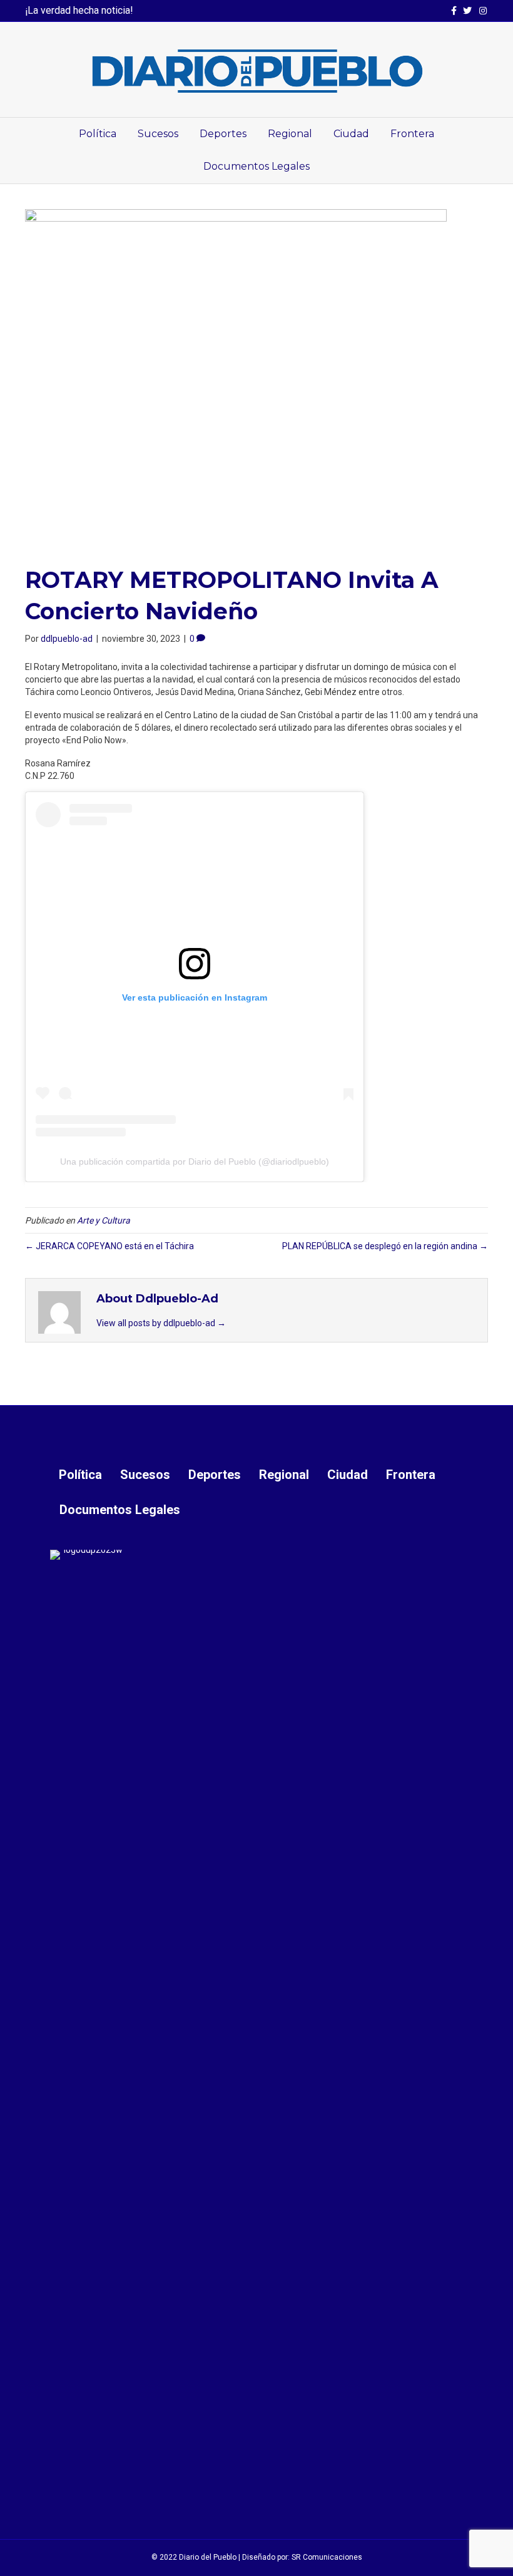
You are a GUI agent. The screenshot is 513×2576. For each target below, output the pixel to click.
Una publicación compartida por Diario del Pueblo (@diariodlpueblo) (195, 1162)
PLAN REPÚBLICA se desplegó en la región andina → (385, 1246)
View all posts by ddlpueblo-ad (161, 1323)
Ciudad (351, 134)
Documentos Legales (256, 166)
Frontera (412, 134)
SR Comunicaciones (327, 2557)
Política (98, 134)
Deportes (223, 134)
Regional (290, 134)
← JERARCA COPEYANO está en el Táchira (109, 1246)
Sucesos (158, 134)
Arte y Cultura (104, 1220)
